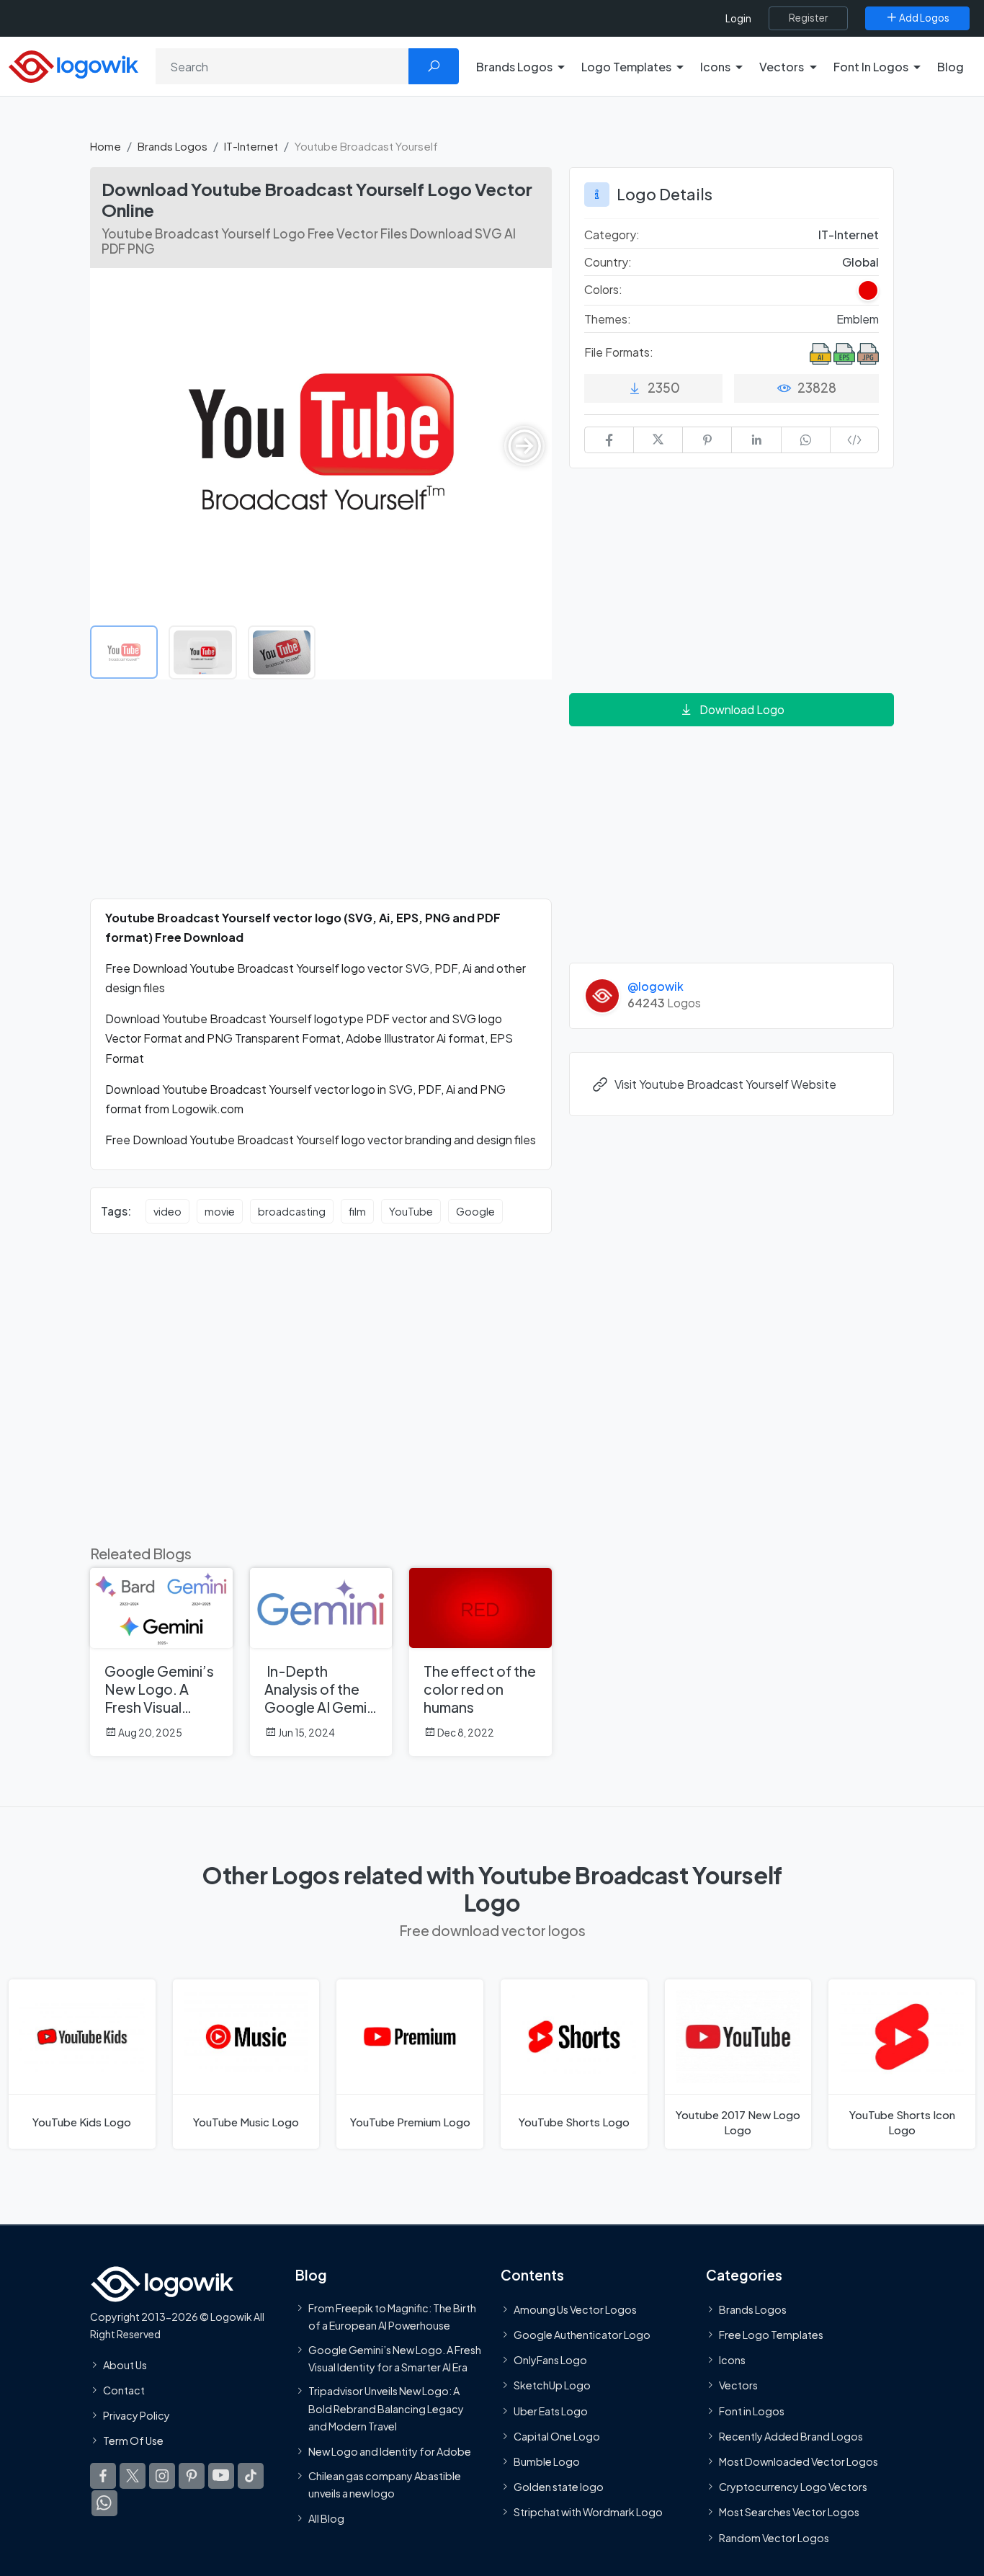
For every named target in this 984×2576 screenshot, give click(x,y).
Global (860, 262)
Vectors (738, 2386)
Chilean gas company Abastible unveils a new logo (385, 2484)
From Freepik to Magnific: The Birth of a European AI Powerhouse (392, 2317)
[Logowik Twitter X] (133, 2477)
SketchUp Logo (552, 2386)
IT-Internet (251, 146)
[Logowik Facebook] (103, 2477)
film (357, 1211)
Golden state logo (559, 2487)
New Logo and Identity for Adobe (390, 2452)
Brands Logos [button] (514, 67)
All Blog (326, 2519)
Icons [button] (715, 67)
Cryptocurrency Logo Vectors (793, 2487)
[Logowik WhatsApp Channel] (104, 2504)
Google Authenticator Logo (582, 2335)
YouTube (411, 1211)
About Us (125, 2365)
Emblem (858, 319)
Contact (124, 2390)
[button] (524, 446)
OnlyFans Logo (550, 2361)
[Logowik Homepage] (73, 64)
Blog (951, 67)
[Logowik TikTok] (251, 2477)
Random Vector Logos (774, 2538)
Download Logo (742, 709)
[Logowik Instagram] (162, 2477)
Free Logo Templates (771, 2335)
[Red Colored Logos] (868, 290)
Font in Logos (752, 2411)
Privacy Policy (137, 2415)
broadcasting (292, 1211)
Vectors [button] (782, 67)
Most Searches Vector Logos (789, 2513)
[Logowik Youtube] (221, 2477)
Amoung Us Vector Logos (575, 2309)
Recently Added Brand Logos (791, 2436)
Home (106, 146)
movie (220, 1211)
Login (738, 18)
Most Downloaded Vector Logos (799, 2461)
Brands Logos (173, 146)
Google (475, 1211)
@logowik (656, 986)
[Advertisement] (321, 798)
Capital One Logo (557, 2436)
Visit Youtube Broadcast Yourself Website (725, 1084)
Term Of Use (133, 2441)
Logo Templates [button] (626, 67)
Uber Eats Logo (551, 2411)
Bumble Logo (547, 2461)
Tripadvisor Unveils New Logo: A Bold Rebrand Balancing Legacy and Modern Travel (386, 2408)
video (167, 1211)
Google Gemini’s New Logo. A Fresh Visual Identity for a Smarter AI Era (395, 2358)
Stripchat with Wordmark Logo (588, 2513)
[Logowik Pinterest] (192, 2477)
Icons (732, 2361)
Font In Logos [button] (871, 67)
